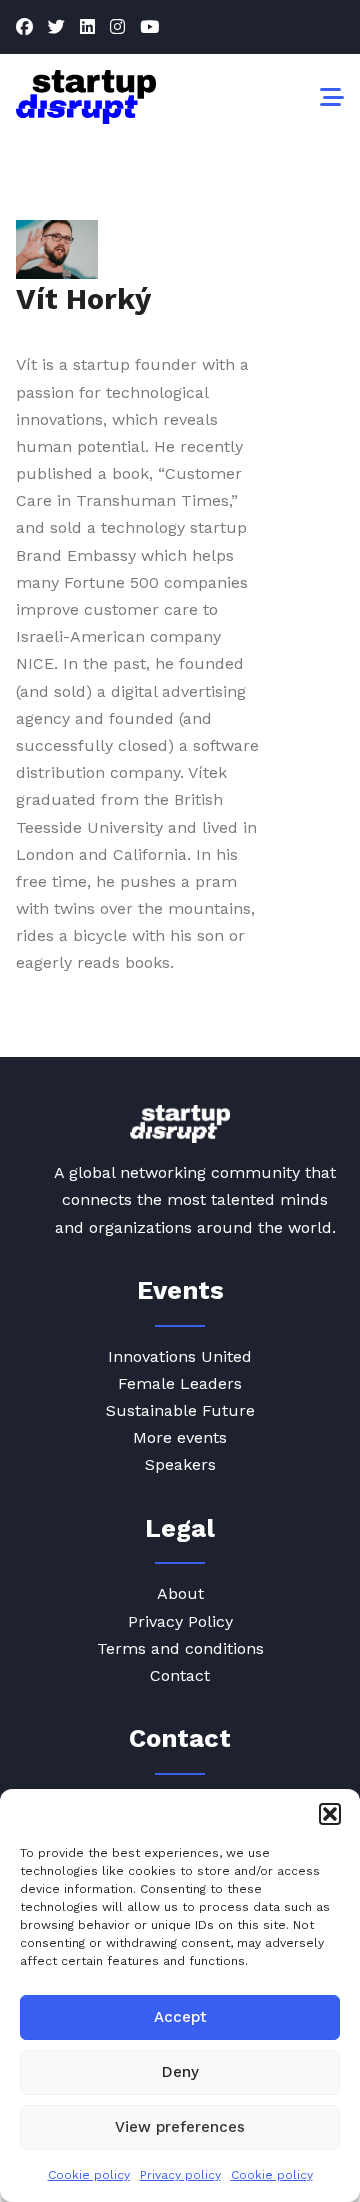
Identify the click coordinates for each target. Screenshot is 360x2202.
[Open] (332, 97)
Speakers (180, 1464)
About (180, 1593)
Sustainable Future (180, 1410)
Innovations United (180, 1356)
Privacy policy (180, 2175)
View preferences (180, 2127)
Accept (180, 2017)
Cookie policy (89, 2175)
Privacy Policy (180, 1621)
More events (180, 1437)
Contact (180, 1675)
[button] (330, 1814)
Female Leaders (180, 1383)
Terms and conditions (180, 1648)
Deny (180, 2072)
